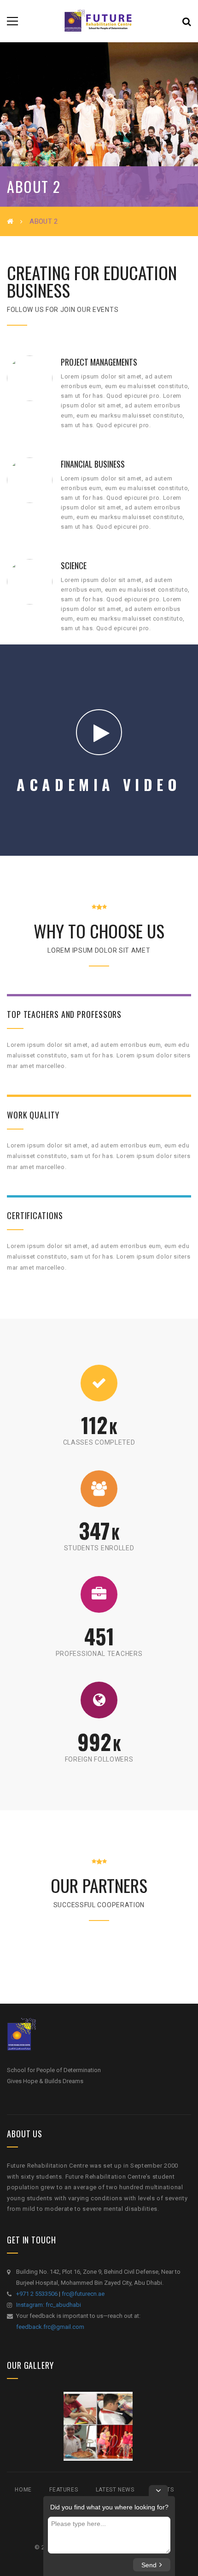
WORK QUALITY (33, 1115)
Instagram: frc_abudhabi (49, 2305)
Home (23, 2490)
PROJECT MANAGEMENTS (99, 362)
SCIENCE (74, 565)
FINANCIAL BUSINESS (93, 464)
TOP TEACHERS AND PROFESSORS (64, 1014)
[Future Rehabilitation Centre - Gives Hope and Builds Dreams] (99, 21)
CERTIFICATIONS (35, 1215)
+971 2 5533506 (37, 2294)
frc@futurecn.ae (83, 2294)
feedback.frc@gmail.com (50, 2327)
